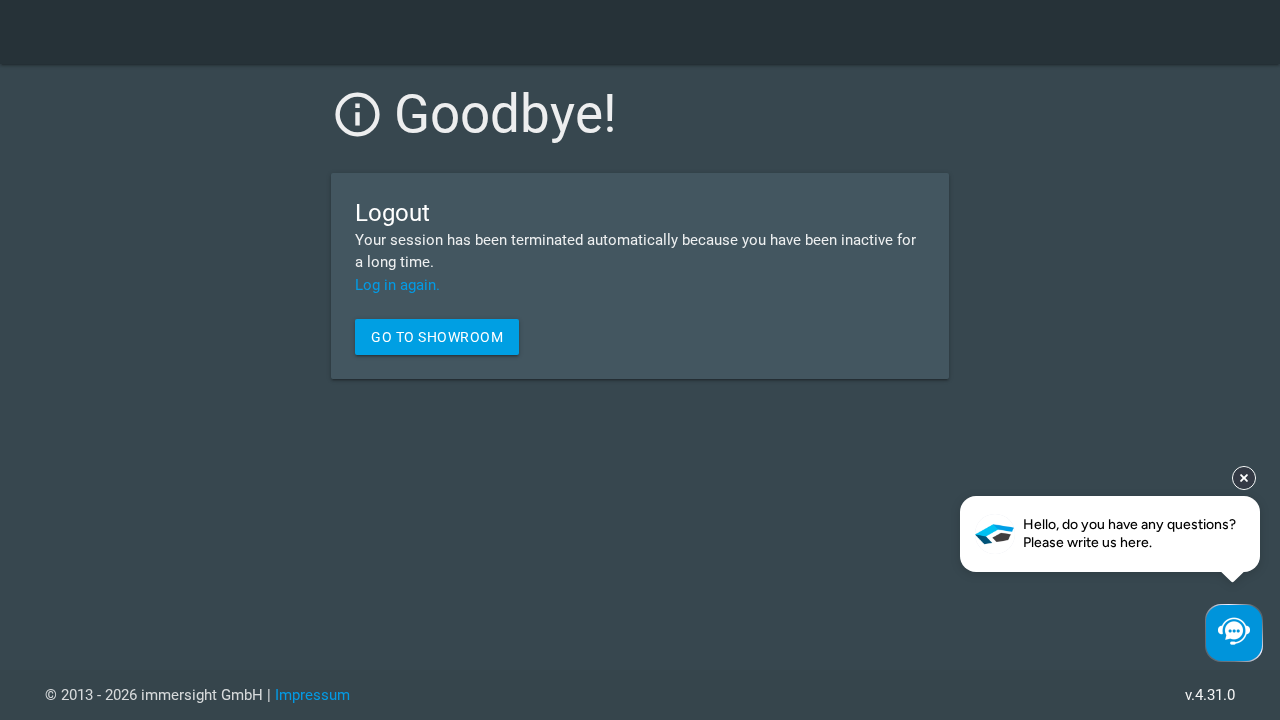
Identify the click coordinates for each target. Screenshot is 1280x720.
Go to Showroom (437, 337)
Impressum (312, 695)
